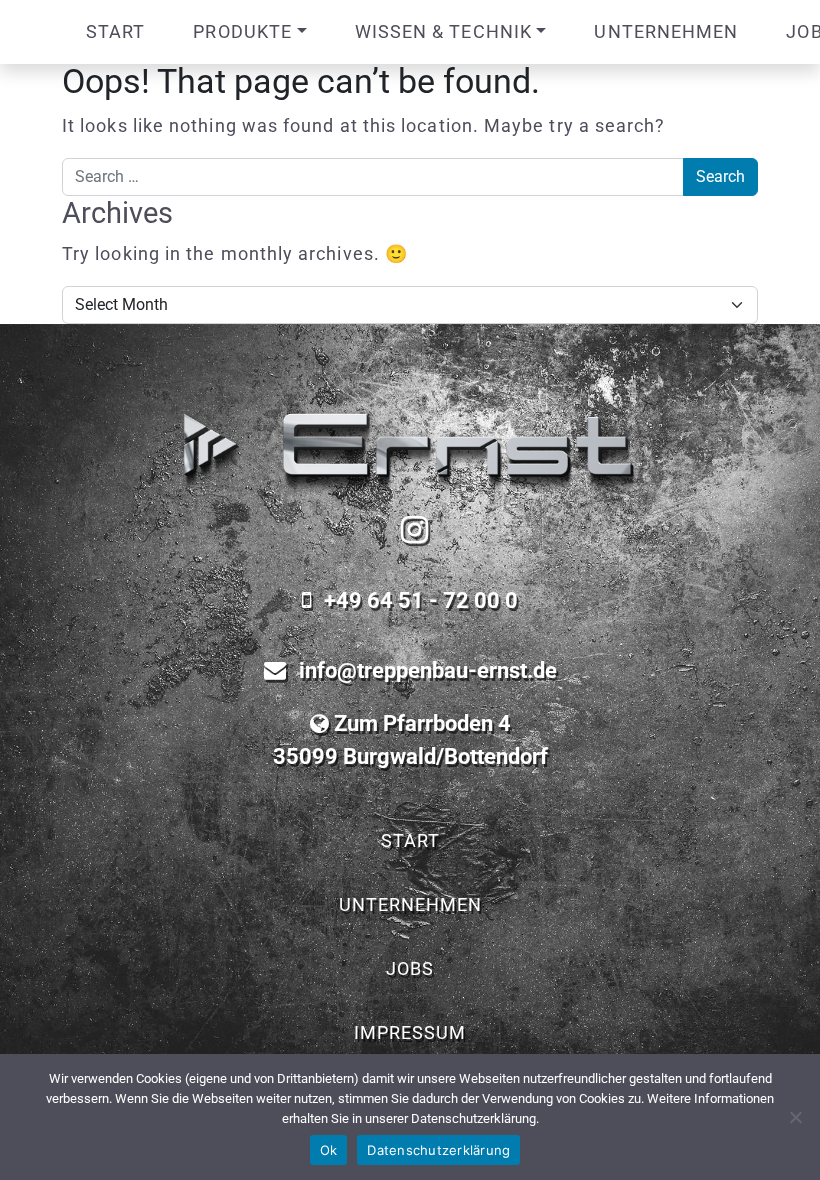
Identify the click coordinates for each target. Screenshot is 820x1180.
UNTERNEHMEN (666, 31)
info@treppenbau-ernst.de (428, 670)
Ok (329, 1150)
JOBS (410, 968)
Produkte (242, 31)
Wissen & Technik (443, 31)
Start (115, 31)
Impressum (410, 1032)
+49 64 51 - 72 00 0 (421, 600)
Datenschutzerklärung (438, 1150)
